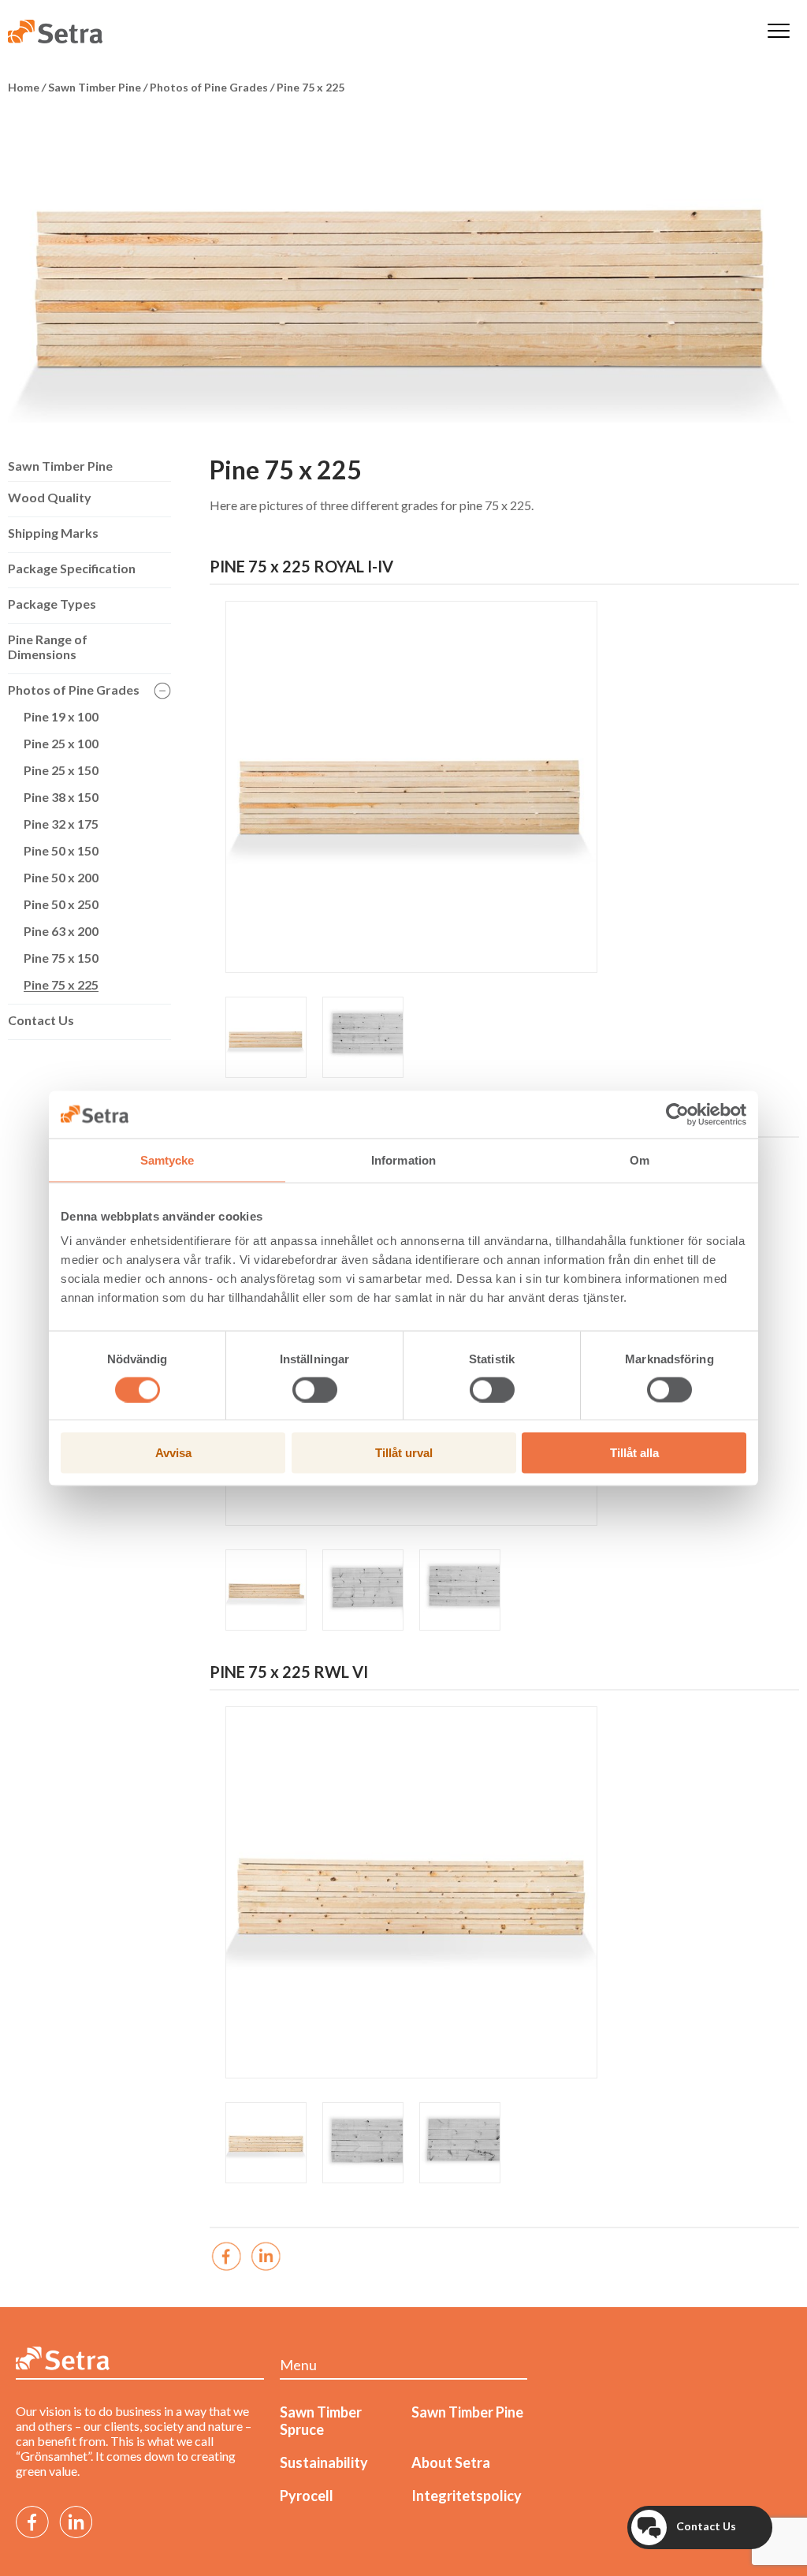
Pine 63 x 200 (61, 931)
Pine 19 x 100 (61, 716)
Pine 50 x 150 (61, 850)
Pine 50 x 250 (61, 904)
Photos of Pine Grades (74, 690)
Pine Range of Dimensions (48, 647)
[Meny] (779, 32)
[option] (403, 267)
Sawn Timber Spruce (321, 2421)
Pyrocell (307, 2496)
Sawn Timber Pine (60, 466)
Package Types (52, 604)
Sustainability (324, 2462)
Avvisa (173, 1453)
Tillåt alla (634, 1453)
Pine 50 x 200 (61, 877)
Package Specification (72, 568)
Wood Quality (50, 497)
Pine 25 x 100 (61, 743)
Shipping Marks (53, 533)
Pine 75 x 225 (61, 984)
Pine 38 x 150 (61, 797)
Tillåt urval (404, 1453)
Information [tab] (403, 1159)
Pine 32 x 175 (61, 824)
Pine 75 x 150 (61, 958)
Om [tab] (640, 1159)
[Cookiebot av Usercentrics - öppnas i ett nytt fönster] (677, 1114)
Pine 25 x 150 (61, 770)
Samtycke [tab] (167, 1159)
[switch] (315, 1389)
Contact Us (41, 1020)
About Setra (451, 2462)
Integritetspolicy (467, 2496)
